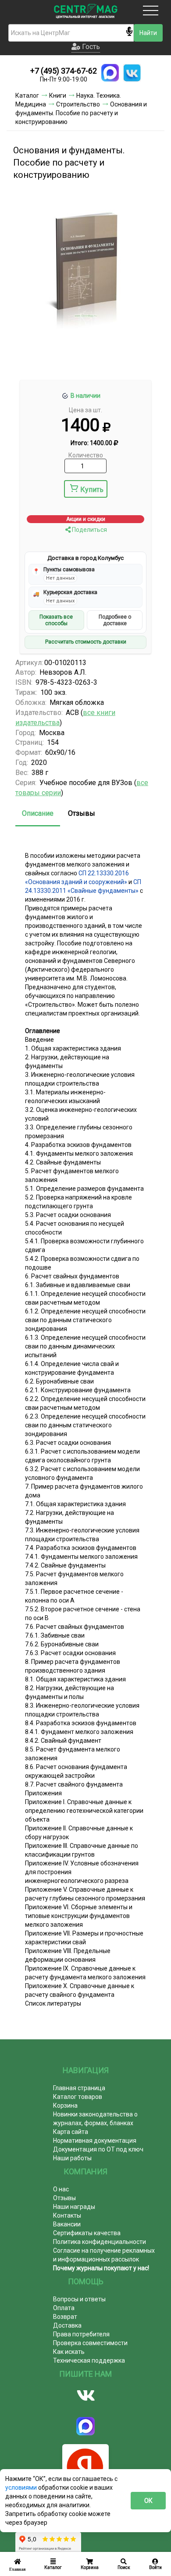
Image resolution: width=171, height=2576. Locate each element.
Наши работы (72, 2158)
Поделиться (89, 530)
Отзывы (82, 813)
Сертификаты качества (87, 2233)
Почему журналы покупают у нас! (101, 2268)
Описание (38, 813)
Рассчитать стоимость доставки (86, 642)
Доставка (67, 2325)
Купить (92, 490)
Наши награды (74, 2207)
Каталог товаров (78, 2097)
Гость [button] (90, 47)
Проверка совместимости (90, 2343)
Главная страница (79, 2088)
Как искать (69, 2352)
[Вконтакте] (85, 2396)
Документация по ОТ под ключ (98, 2149)
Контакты (67, 2215)
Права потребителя (81, 2334)
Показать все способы (56, 620)
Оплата (64, 2308)
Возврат (65, 2317)
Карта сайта (71, 2132)
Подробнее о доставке (115, 620)
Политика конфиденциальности (100, 2242)
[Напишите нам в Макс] (110, 73)
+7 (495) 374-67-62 (64, 71)
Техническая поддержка (89, 2360)
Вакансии (67, 2224)
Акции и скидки (86, 519)
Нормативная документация (95, 2141)
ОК (148, 2501)
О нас (61, 2189)
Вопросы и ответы (79, 2299)
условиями (22, 2488)
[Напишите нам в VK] (132, 73)
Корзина (65, 2105)
